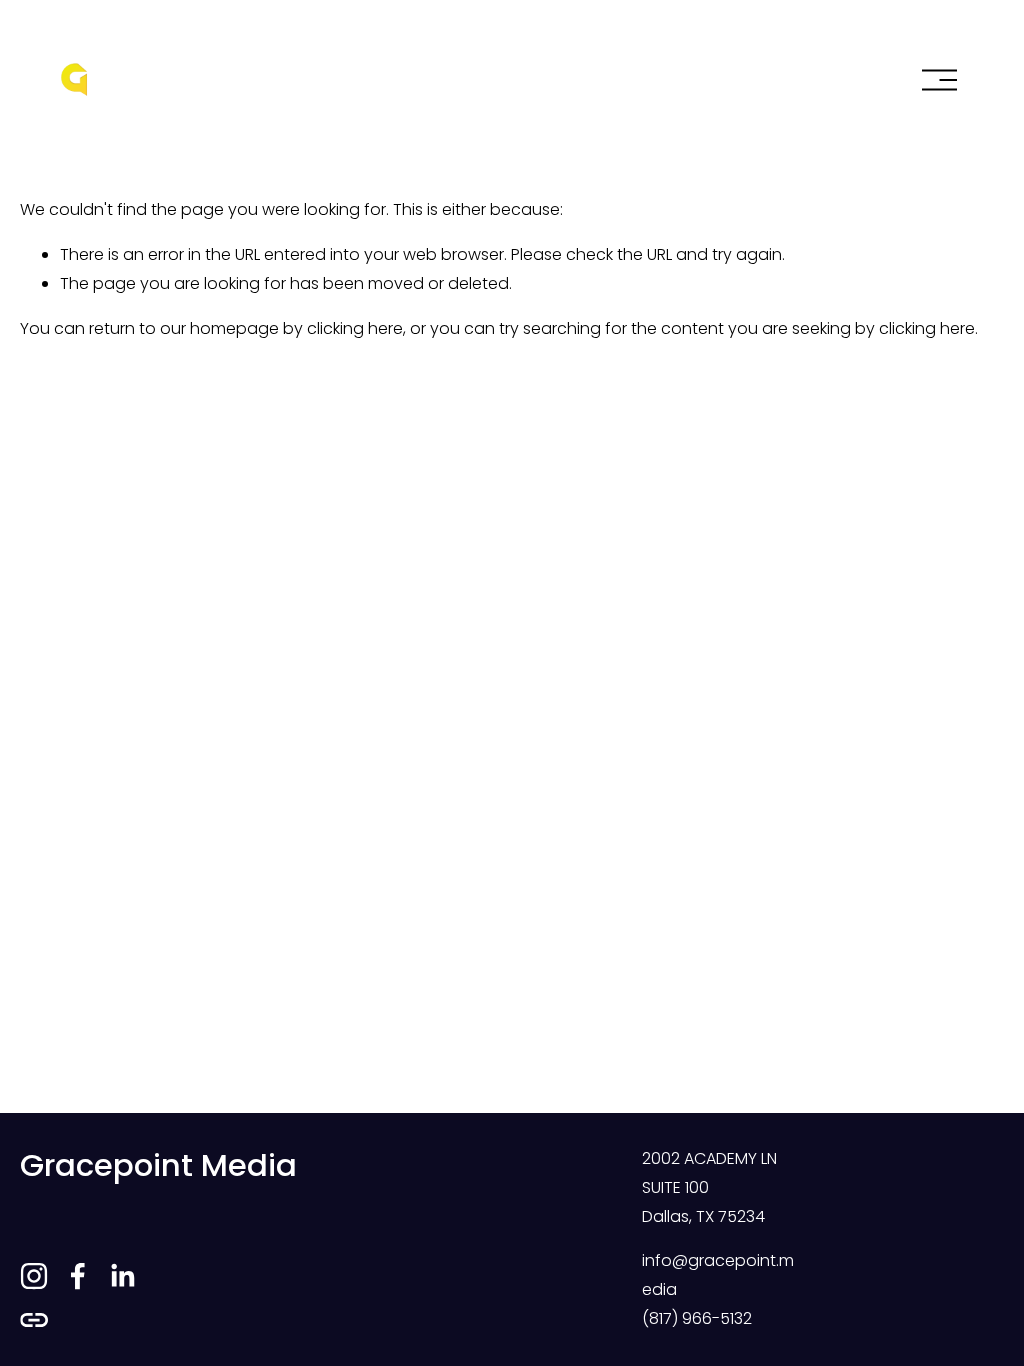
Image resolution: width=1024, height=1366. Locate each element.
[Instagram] (34, 1276)
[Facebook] (78, 1276)
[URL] (34, 1320)
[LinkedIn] (122, 1276)
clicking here (355, 328)
